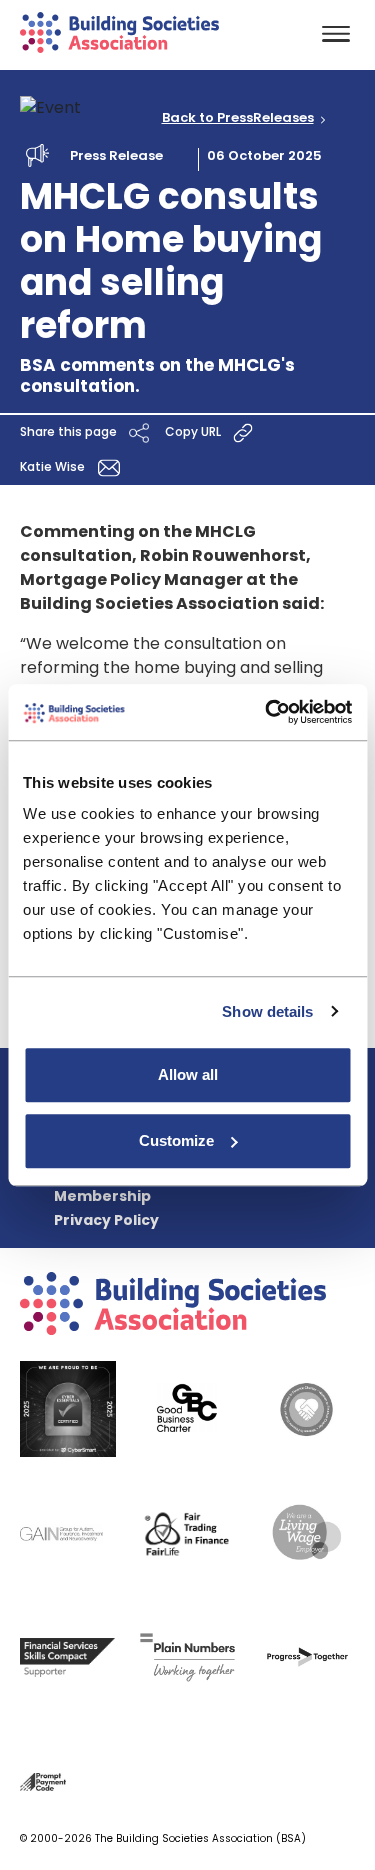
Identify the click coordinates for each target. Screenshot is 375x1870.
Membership (102, 1196)
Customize (176, 1140)
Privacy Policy (106, 1220)
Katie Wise (54, 467)
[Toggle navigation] (336, 35)
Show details (267, 1011)
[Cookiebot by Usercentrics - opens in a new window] (267, 712)
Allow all (188, 1074)
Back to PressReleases (238, 118)
